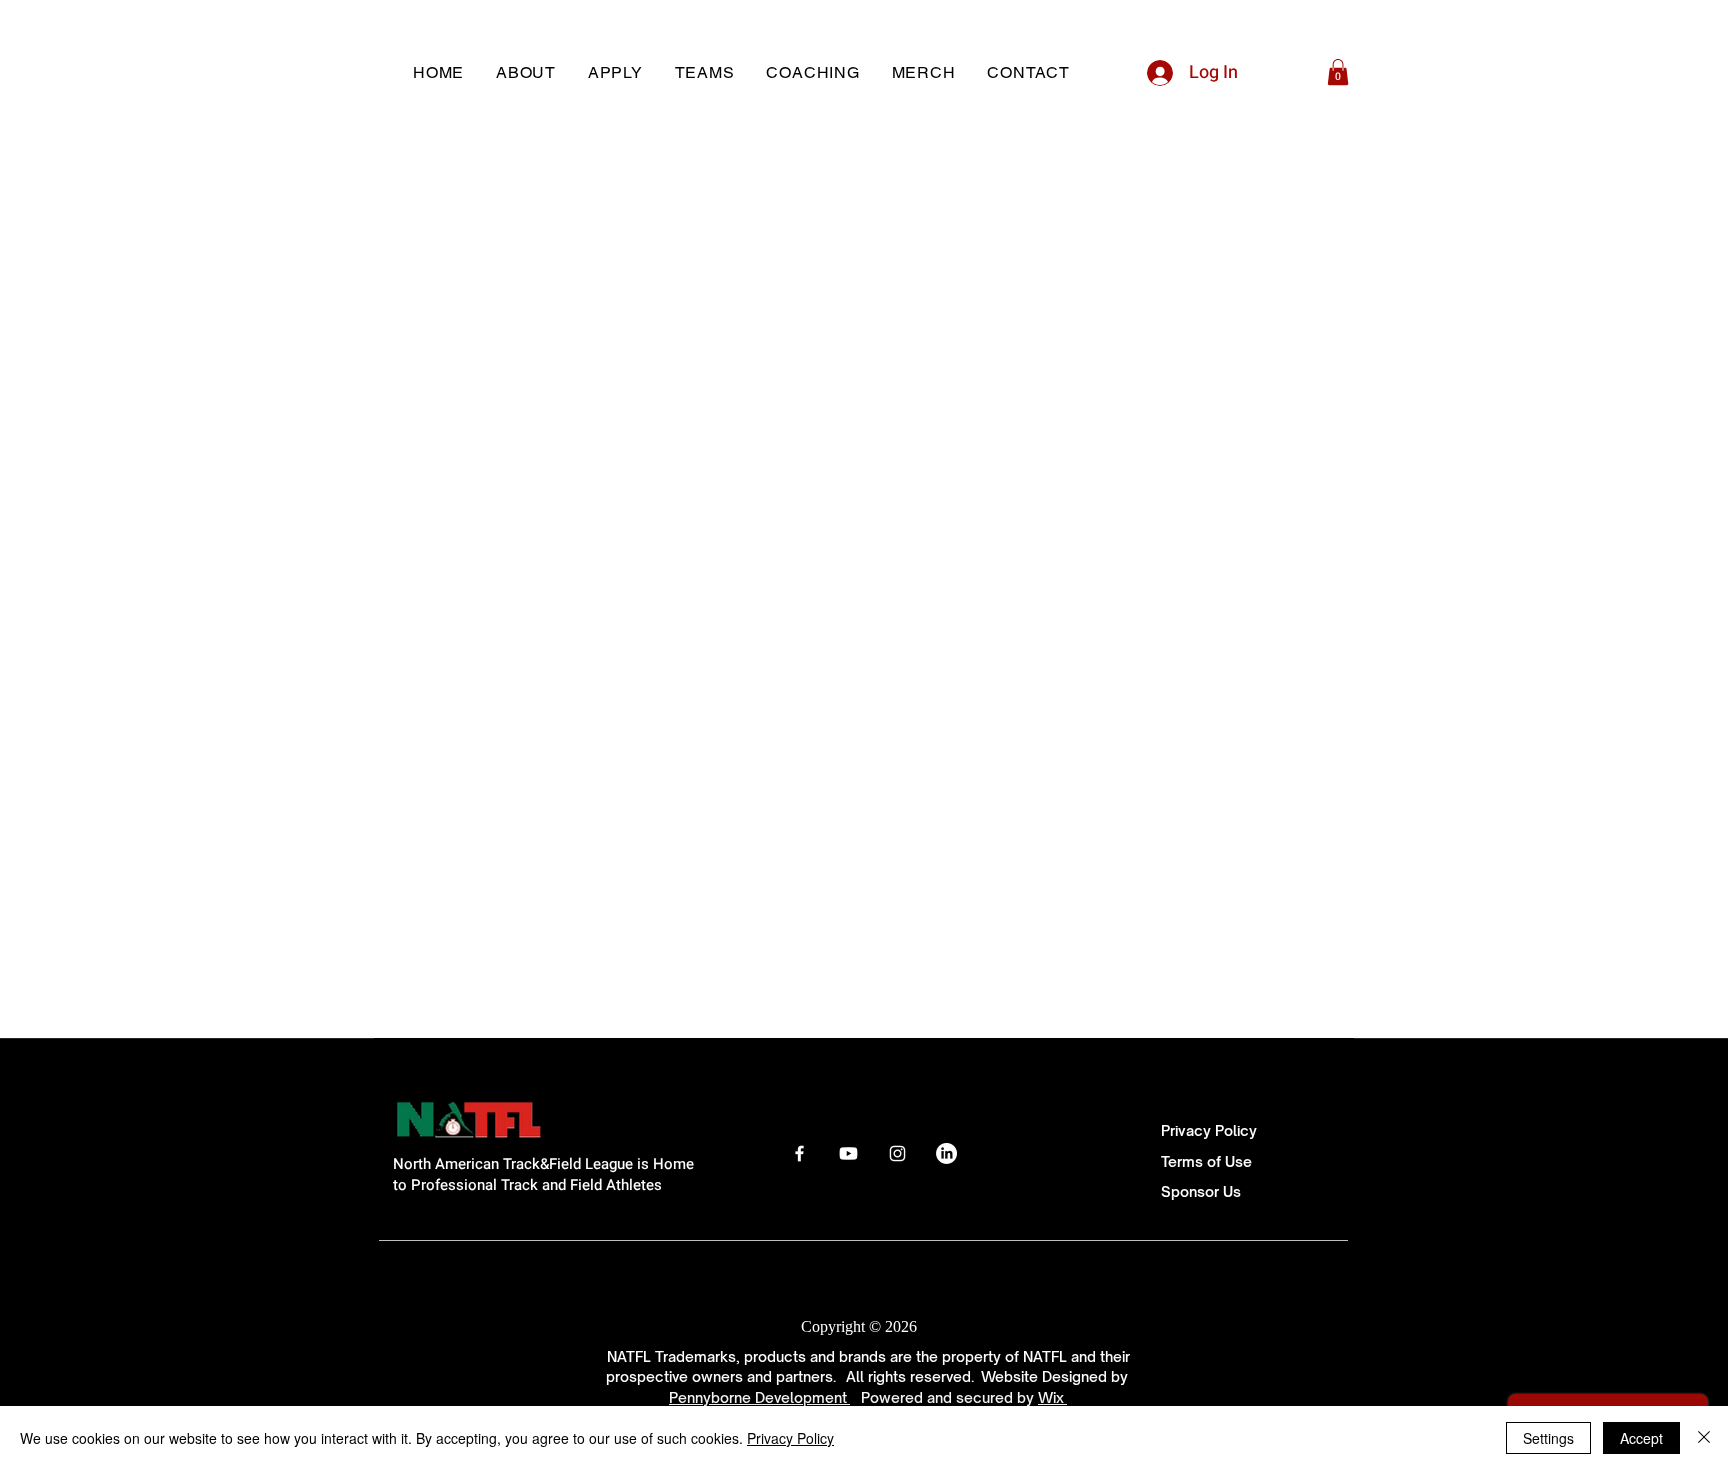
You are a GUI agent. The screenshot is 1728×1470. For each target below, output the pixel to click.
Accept (1641, 1438)
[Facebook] (799, 1153)
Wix (1052, 1397)
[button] (1338, 72)
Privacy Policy (1209, 1130)
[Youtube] (848, 1153)
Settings (1548, 1438)
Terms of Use (1206, 1161)
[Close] (1704, 1438)
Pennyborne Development (759, 1397)
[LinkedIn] (946, 1153)
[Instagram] (897, 1153)
